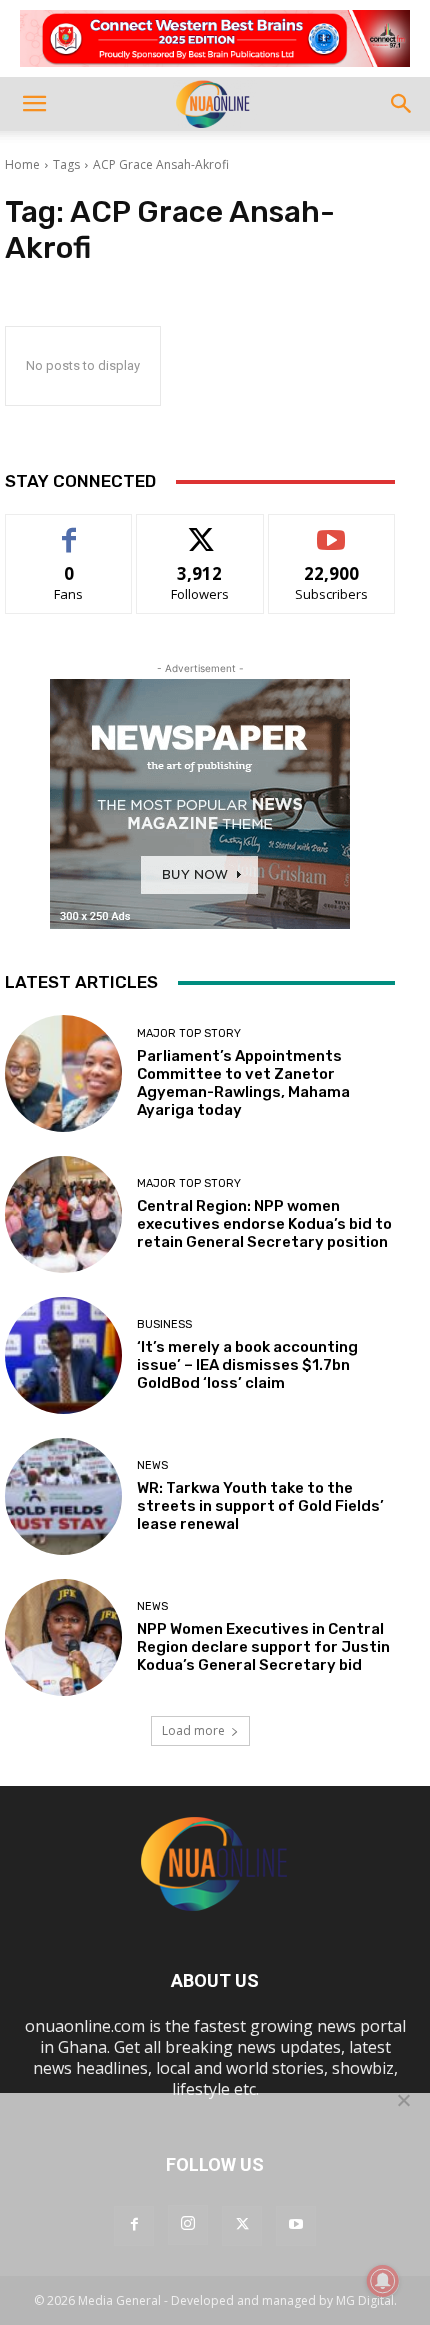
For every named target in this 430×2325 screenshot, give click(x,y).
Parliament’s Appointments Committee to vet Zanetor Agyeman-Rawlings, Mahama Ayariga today (243, 1083)
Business (164, 1324)
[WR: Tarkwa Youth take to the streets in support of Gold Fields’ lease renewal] (63, 1496)
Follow (200, 529)
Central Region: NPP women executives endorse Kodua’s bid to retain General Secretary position (264, 1224)
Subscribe (332, 529)
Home (22, 164)
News (152, 1465)
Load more (193, 1730)
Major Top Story (189, 1033)
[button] (34, 104)
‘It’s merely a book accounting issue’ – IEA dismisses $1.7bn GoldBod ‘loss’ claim (247, 1365)
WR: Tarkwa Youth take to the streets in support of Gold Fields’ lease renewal (260, 1506)
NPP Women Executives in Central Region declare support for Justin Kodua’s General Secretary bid (263, 1647)
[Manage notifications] (383, 2281)
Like (69, 529)
